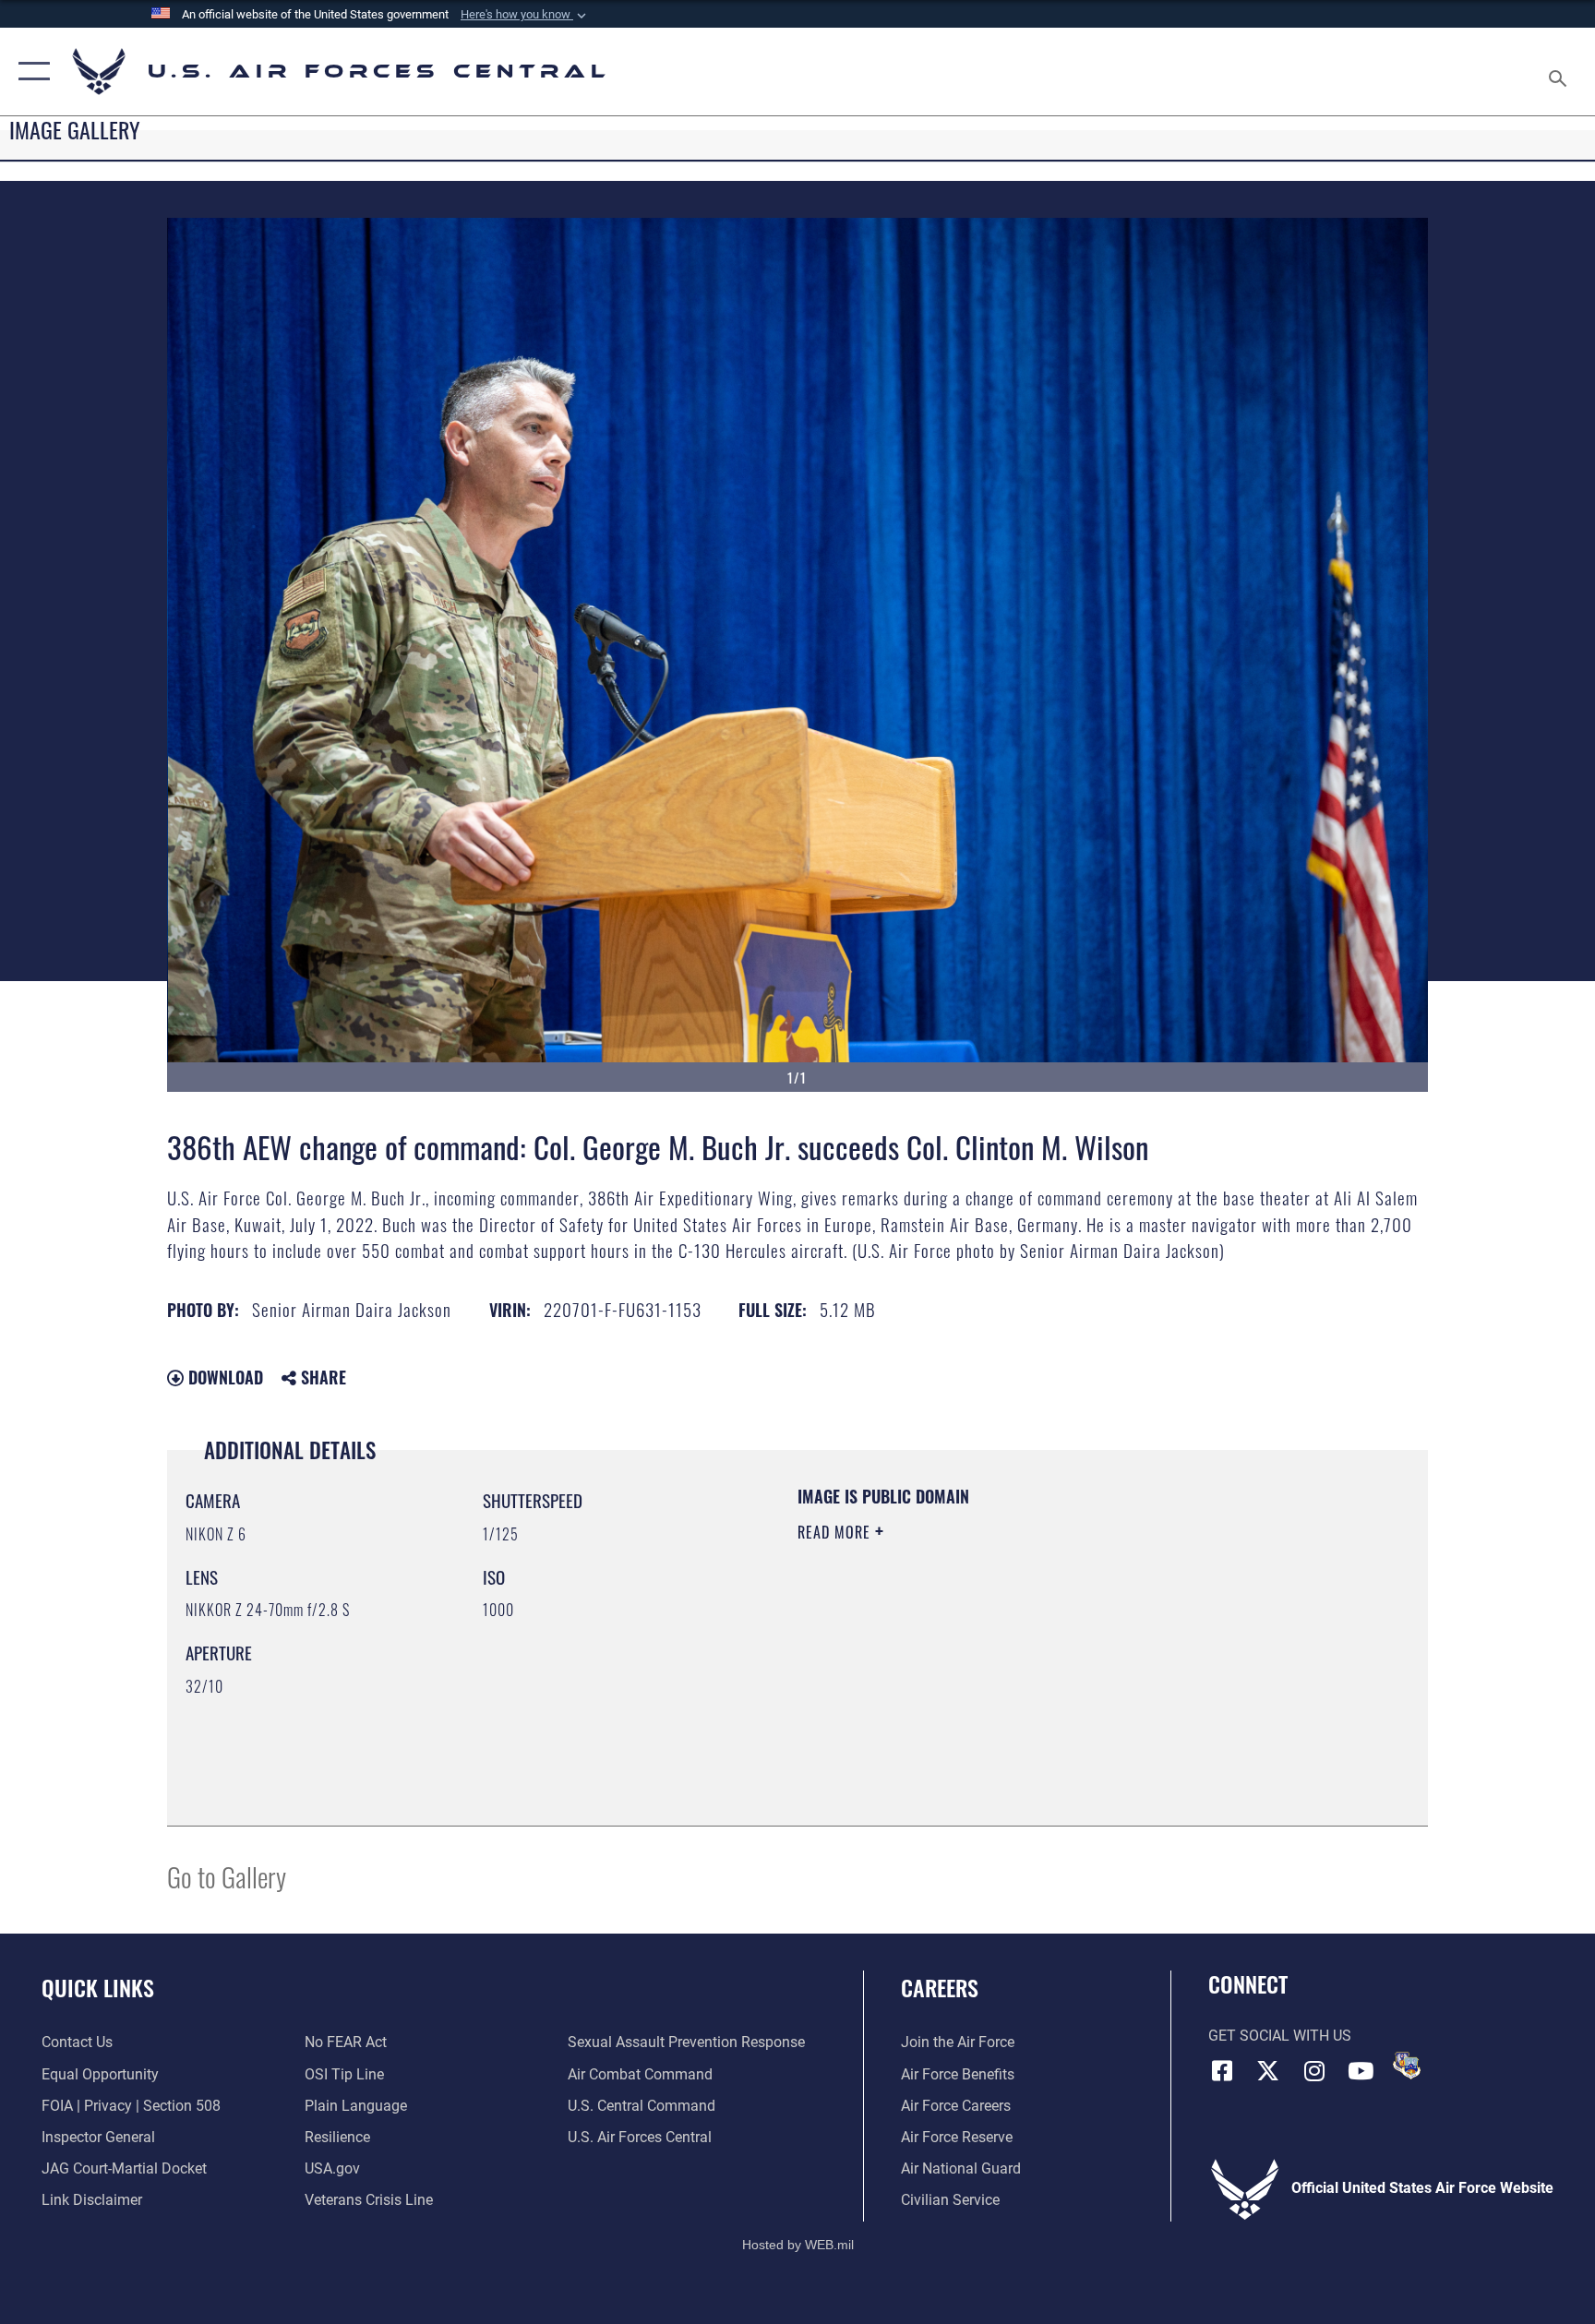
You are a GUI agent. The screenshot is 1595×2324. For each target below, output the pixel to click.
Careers (940, 1987)
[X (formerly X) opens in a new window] (1268, 2071)
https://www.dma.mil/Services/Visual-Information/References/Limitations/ (1014, 1649)
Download (223, 1377)
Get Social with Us (1280, 2036)
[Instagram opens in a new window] (1314, 2071)
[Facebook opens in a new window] (1222, 2071)
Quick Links (98, 1987)
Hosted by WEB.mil (798, 2245)
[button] (525, 15)
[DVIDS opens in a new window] (1407, 2066)
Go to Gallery (227, 1876)
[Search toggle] (1560, 72)
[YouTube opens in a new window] (1361, 2071)
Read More (836, 1532)
